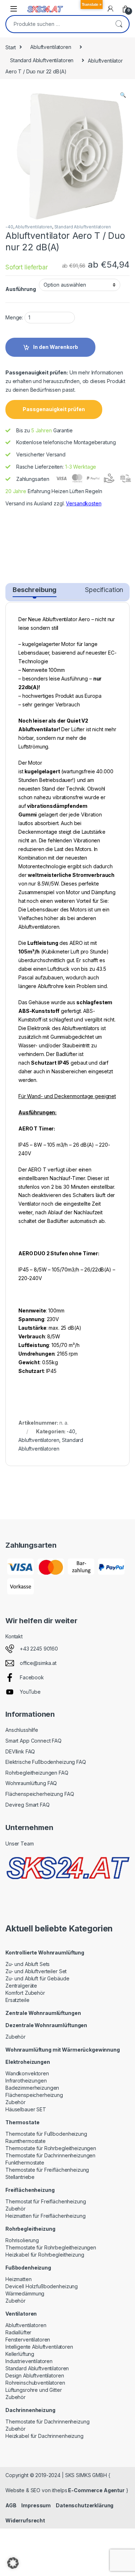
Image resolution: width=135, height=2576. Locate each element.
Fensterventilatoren (28, 2340)
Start (11, 47)
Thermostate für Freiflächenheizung (47, 2170)
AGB (11, 2505)
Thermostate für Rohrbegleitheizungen (51, 2148)
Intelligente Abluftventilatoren (39, 2347)
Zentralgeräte (21, 1986)
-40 (9, 227)
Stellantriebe (20, 2177)
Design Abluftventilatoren (35, 2375)
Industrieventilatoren (29, 2361)
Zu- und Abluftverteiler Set (36, 1971)
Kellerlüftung (20, 2354)
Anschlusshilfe (22, 1730)
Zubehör (15, 2037)
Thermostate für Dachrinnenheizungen (50, 2155)
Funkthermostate (25, 2163)
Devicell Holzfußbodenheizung (42, 2286)
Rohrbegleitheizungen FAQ (37, 1773)
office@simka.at (38, 1663)
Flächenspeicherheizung (34, 2095)
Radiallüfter (18, 2332)
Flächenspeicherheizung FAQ (40, 1794)
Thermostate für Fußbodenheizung (46, 2134)
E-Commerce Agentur (96, 2490)
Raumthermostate (26, 2141)
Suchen (119, 24)
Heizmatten (19, 2279)
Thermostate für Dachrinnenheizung (47, 2422)
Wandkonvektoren (27, 2073)
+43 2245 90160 (39, 1649)
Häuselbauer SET (26, 2109)
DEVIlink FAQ (20, 1751)
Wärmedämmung (25, 2293)
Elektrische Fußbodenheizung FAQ (46, 1762)
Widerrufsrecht (25, 2520)
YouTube (30, 1692)
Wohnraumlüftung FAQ (31, 1783)
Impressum (36, 2505)
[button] (123, 95)
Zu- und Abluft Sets (28, 1964)
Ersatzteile (17, 2000)
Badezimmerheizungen (32, 2088)
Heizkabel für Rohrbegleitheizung (45, 2255)
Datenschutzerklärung (85, 2505)
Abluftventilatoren (51, 47)
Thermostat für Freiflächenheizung (46, 2201)
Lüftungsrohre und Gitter (34, 2390)
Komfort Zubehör (25, 1993)
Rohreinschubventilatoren (35, 2383)
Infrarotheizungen (26, 2081)
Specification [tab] (104, 590)
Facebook (32, 1677)
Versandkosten (84, 503)
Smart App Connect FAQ (33, 1741)
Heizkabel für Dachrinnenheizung (44, 2436)
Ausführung (21, 289)
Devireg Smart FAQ (28, 1805)
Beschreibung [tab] (35, 590)
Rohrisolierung (22, 2240)
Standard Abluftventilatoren (42, 60)
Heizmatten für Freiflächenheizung (45, 2216)
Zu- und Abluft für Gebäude (37, 1978)
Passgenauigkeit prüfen (54, 409)
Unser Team (20, 1844)
